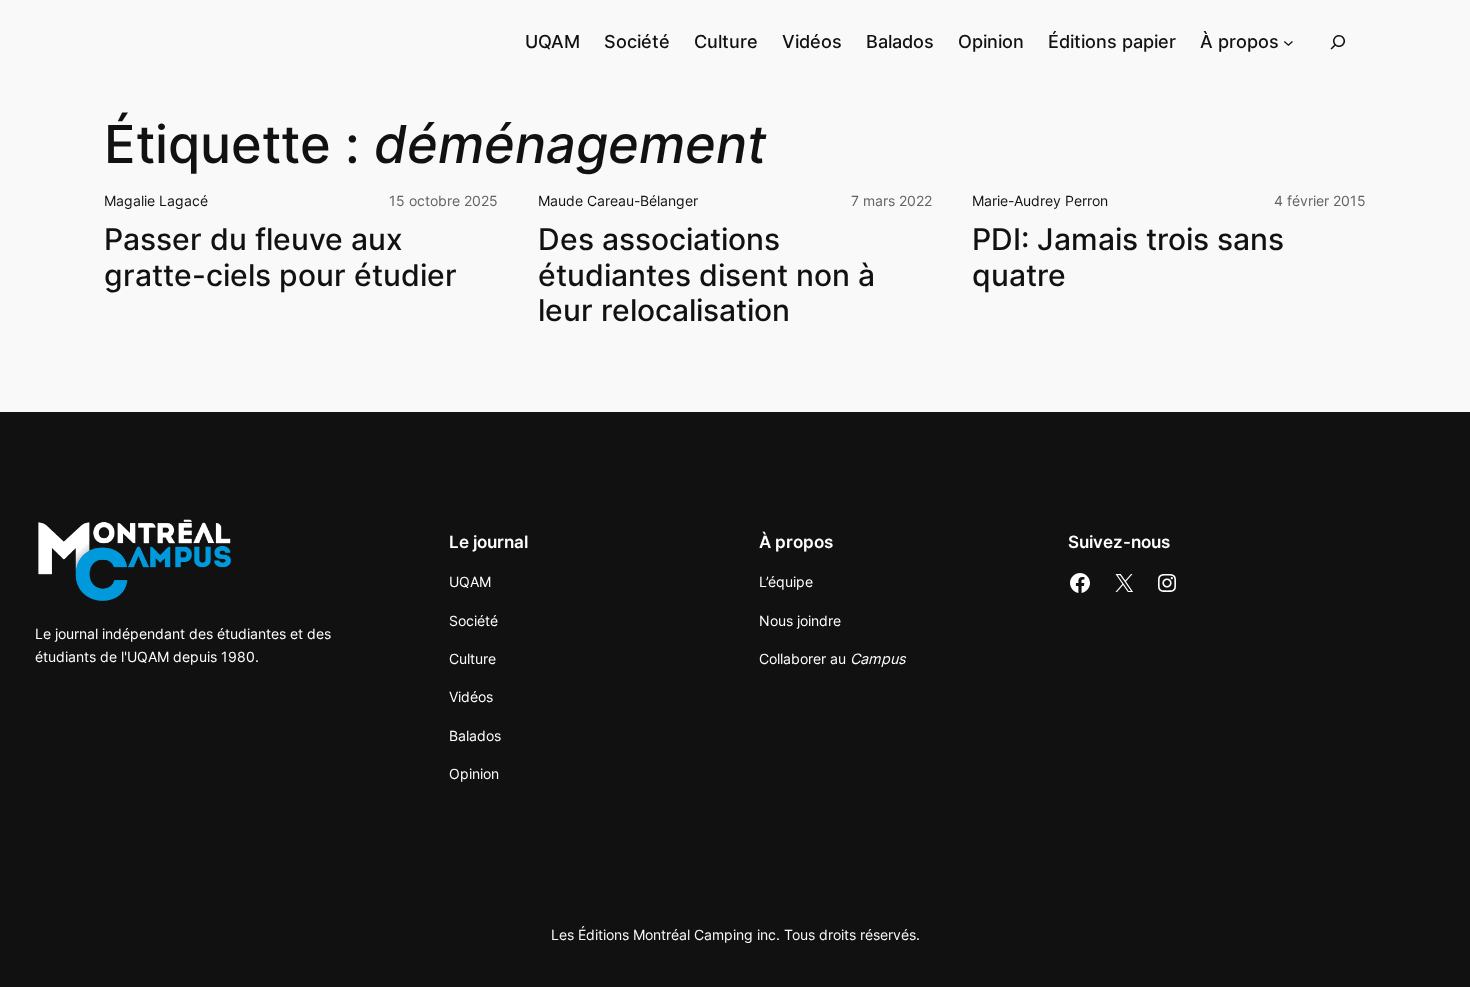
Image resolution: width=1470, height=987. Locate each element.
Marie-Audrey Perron (1040, 200)
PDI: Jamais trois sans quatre (1128, 257)
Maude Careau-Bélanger (618, 200)
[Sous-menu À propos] (1288, 41)
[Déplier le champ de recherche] (1338, 41)
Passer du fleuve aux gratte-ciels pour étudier (280, 257)
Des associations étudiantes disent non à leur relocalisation (706, 275)
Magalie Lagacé (156, 200)
